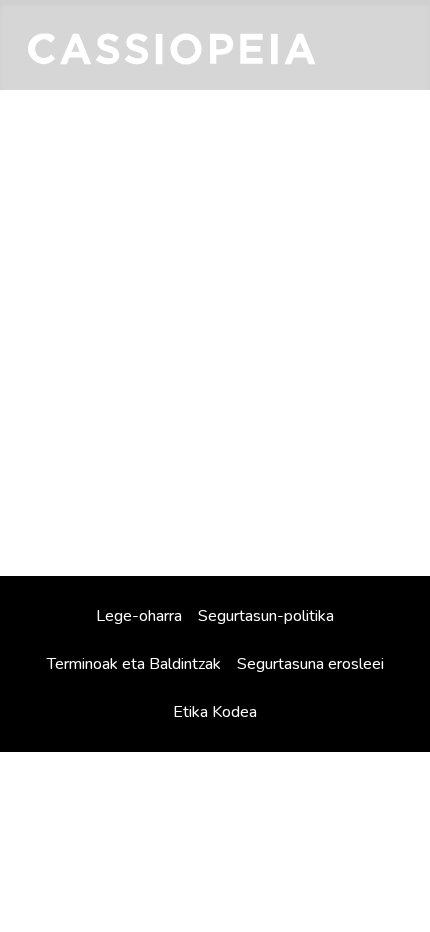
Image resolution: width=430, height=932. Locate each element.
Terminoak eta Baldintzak (134, 664)
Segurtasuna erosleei (310, 664)
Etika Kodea (215, 712)
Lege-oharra (139, 616)
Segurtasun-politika (266, 616)
